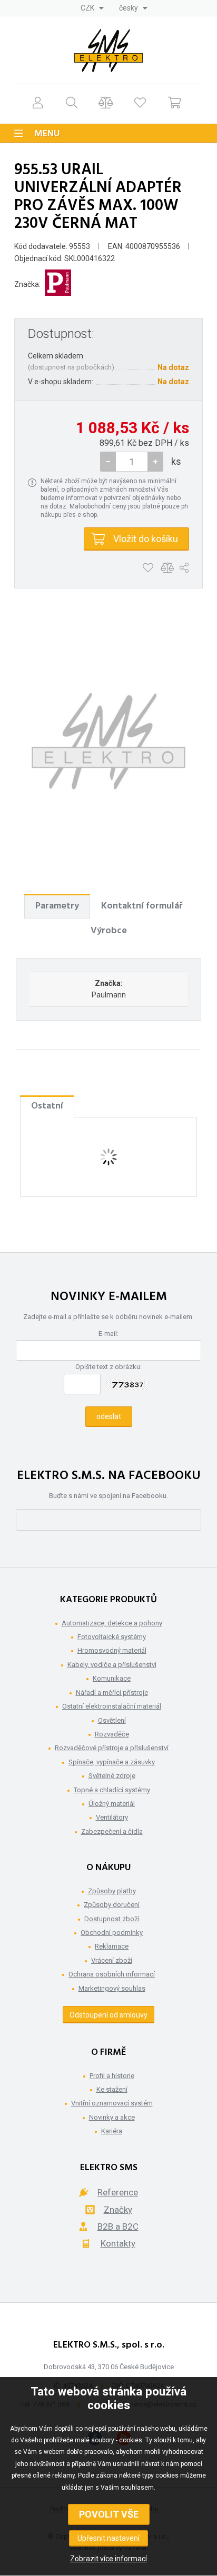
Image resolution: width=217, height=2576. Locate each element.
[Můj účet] (38, 102)
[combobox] (92, 8)
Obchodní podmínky (112, 1933)
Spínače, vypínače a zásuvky (112, 1762)
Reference (118, 2192)
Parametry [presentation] (57, 906)
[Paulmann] (58, 284)
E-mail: (108, 1334)
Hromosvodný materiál (112, 1650)
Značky (118, 2210)
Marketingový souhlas (112, 1988)
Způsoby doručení (112, 1905)
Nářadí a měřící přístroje (112, 1693)
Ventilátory (112, 1817)
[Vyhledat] (72, 102)
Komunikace (112, 1678)
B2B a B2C (118, 2226)
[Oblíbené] (140, 102)
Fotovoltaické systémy (112, 1637)
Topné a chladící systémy (112, 1790)
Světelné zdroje (112, 1776)
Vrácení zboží (112, 1960)
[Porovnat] (106, 102)
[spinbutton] (132, 462)
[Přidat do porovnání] (167, 568)
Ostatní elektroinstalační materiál (112, 1706)
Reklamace (112, 1946)
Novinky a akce (112, 2117)
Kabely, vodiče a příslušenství (112, 1665)
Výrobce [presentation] (109, 931)
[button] (155, 462)
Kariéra (112, 2131)
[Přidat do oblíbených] (148, 568)
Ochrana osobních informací (112, 1974)
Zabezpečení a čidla (112, 1831)
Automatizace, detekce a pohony (112, 1623)
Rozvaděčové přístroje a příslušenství (112, 1748)
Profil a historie (112, 2076)
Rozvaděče (112, 1734)
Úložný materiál (112, 1804)
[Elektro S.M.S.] (108, 51)
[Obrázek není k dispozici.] (108, 741)
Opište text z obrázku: (108, 1367)
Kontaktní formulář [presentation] (142, 906)
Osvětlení (112, 1720)
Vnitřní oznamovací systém (112, 2103)
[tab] (57, 906)
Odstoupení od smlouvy (108, 2015)
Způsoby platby (112, 1891)
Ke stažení (112, 2089)
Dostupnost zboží (112, 1919)
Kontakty (118, 2243)
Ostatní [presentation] (47, 1106)
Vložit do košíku (146, 539)
